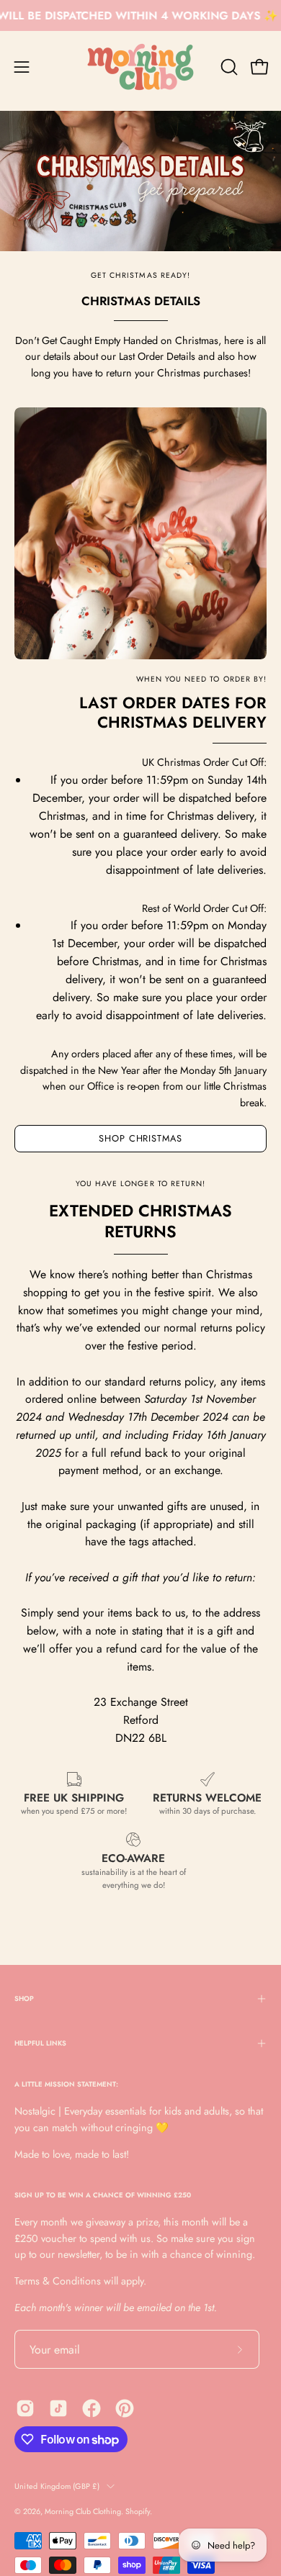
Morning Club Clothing (83, 2511)
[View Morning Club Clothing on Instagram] (25, 2408)
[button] (228, 67)
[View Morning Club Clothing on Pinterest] (125, 2408)
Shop (24, 1999)
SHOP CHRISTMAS (140, 1138)
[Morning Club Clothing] (140, 67)
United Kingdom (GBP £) (57, 2486)
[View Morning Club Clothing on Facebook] (92, 2408)
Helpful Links (40, 2043)
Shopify (138, 2511)
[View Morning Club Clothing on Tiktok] (58, 2408)
